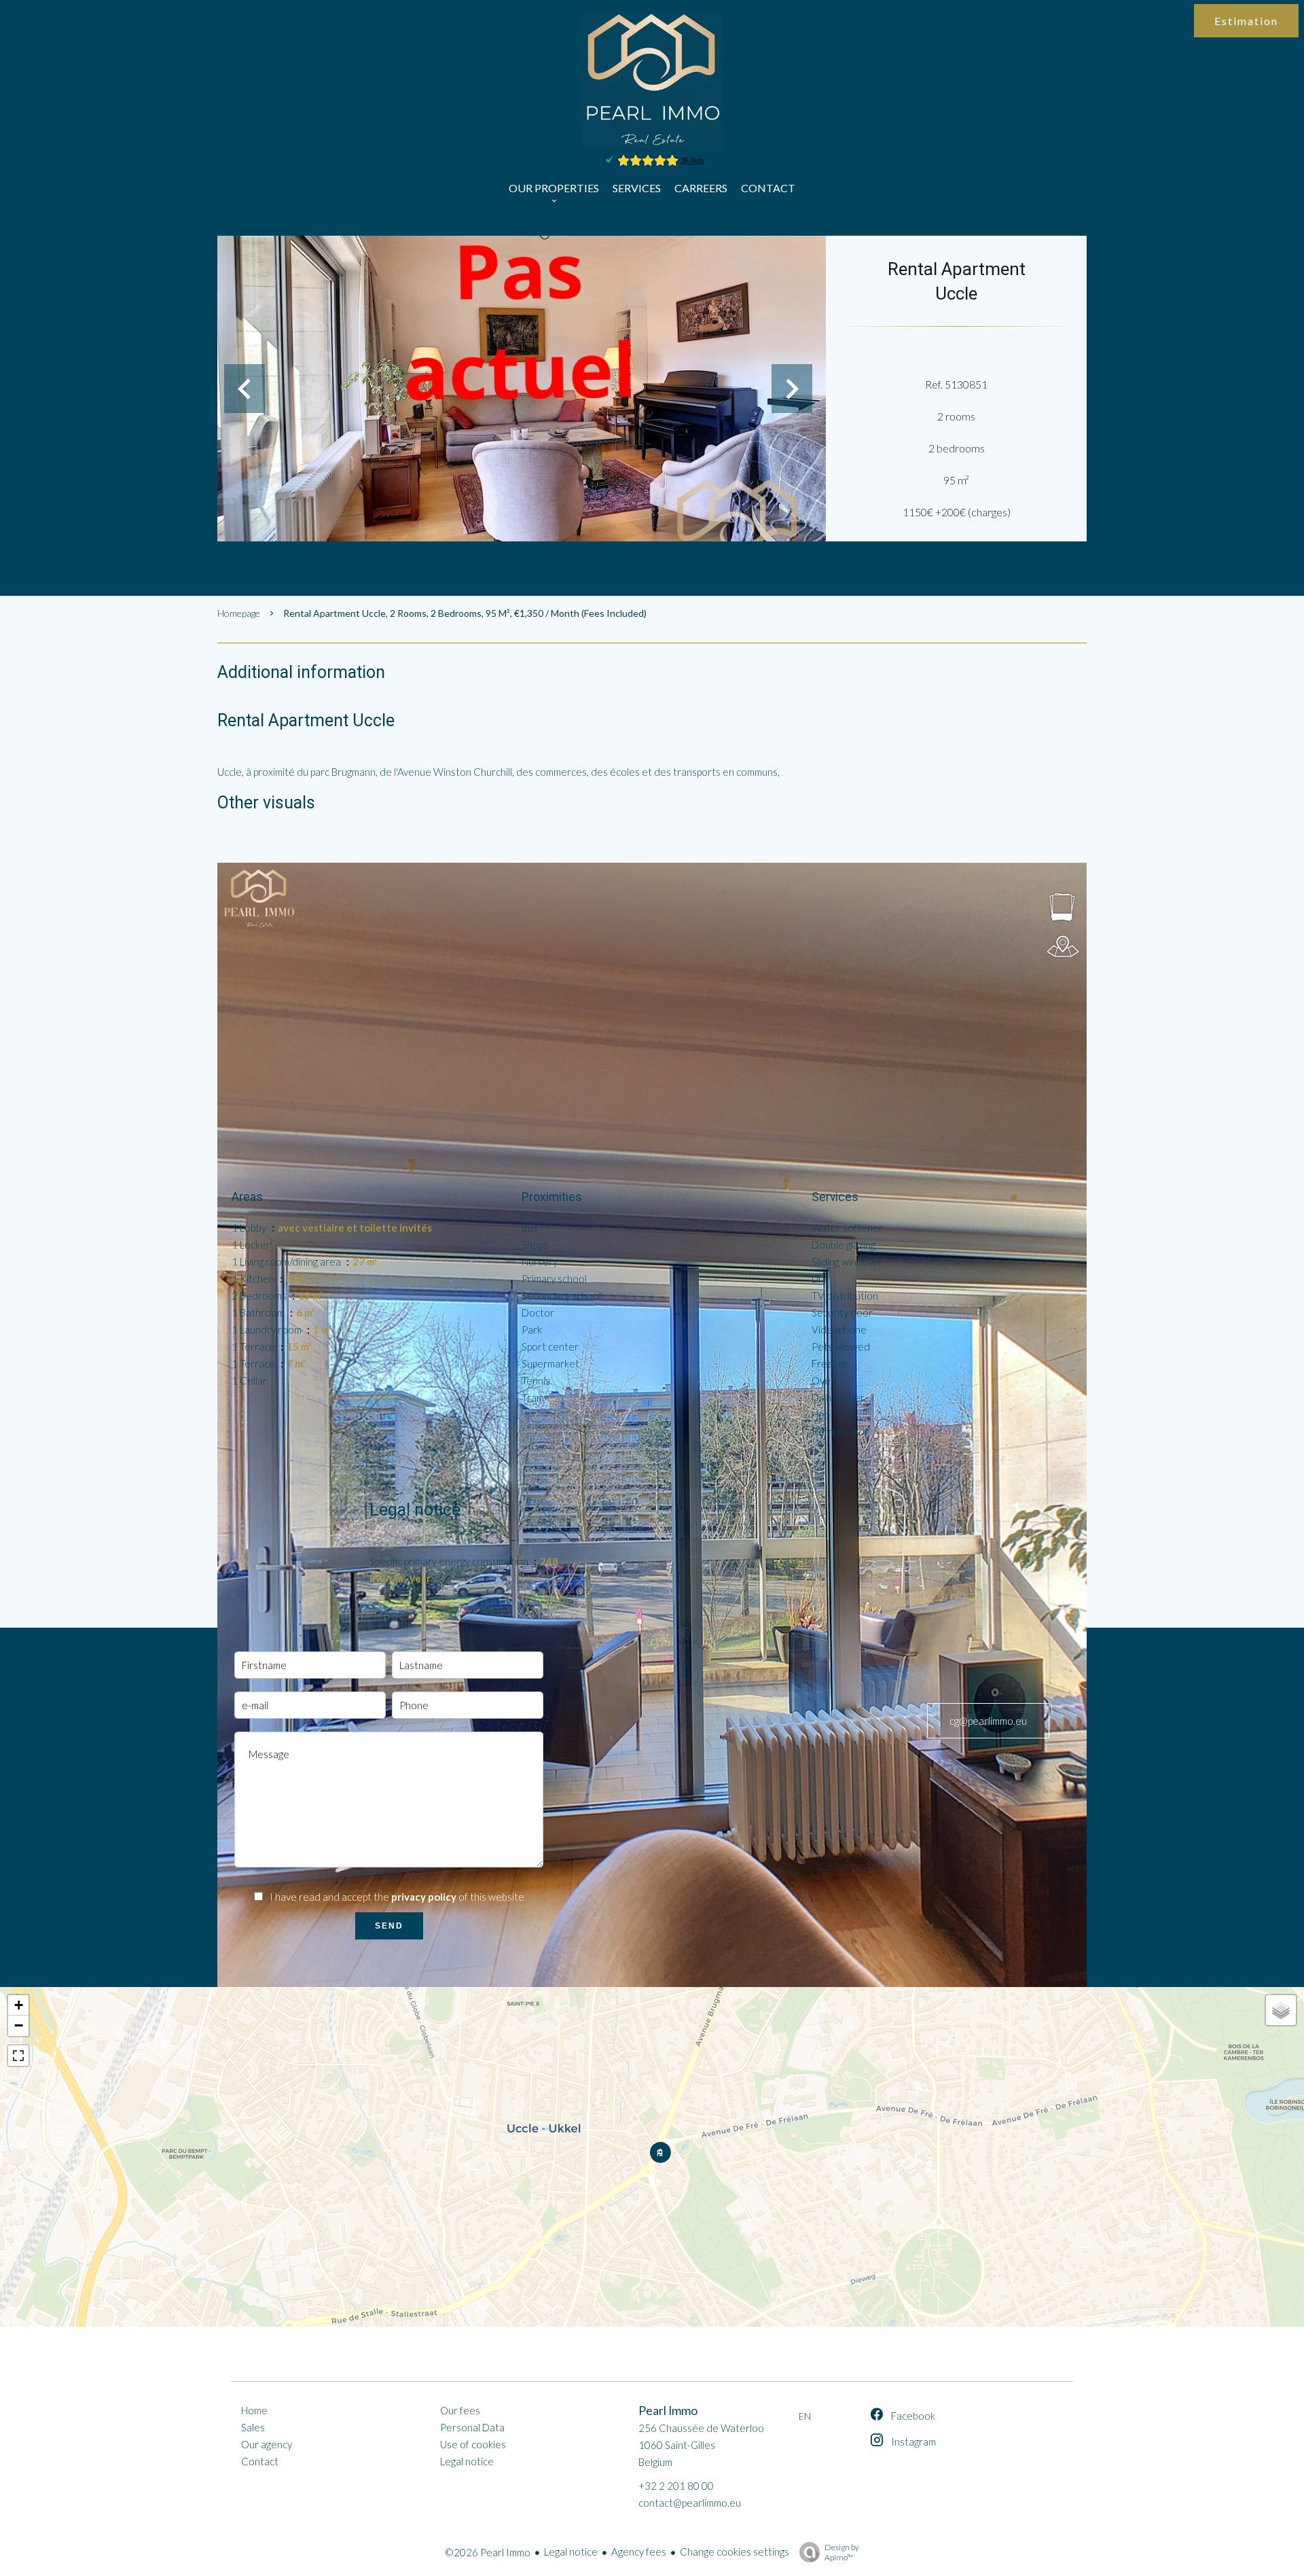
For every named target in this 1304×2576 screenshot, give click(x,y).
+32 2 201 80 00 (676, 2486)
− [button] (19, 2025)
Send (389, 1926)
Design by (842, 2552)
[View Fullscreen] (18, 2056)
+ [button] (19, 2005)
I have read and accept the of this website (397, 1897)
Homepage (239, 613)
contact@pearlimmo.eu (690, 2503)
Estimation (1246, 21)
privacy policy (424, 1897)
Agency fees (639, 2552)
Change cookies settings (735, 2552)
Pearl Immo (668, 2411)
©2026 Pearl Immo (488, 2552)
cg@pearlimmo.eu (988, 1721)
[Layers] (1281, 2010)
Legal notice (571, 2552)
